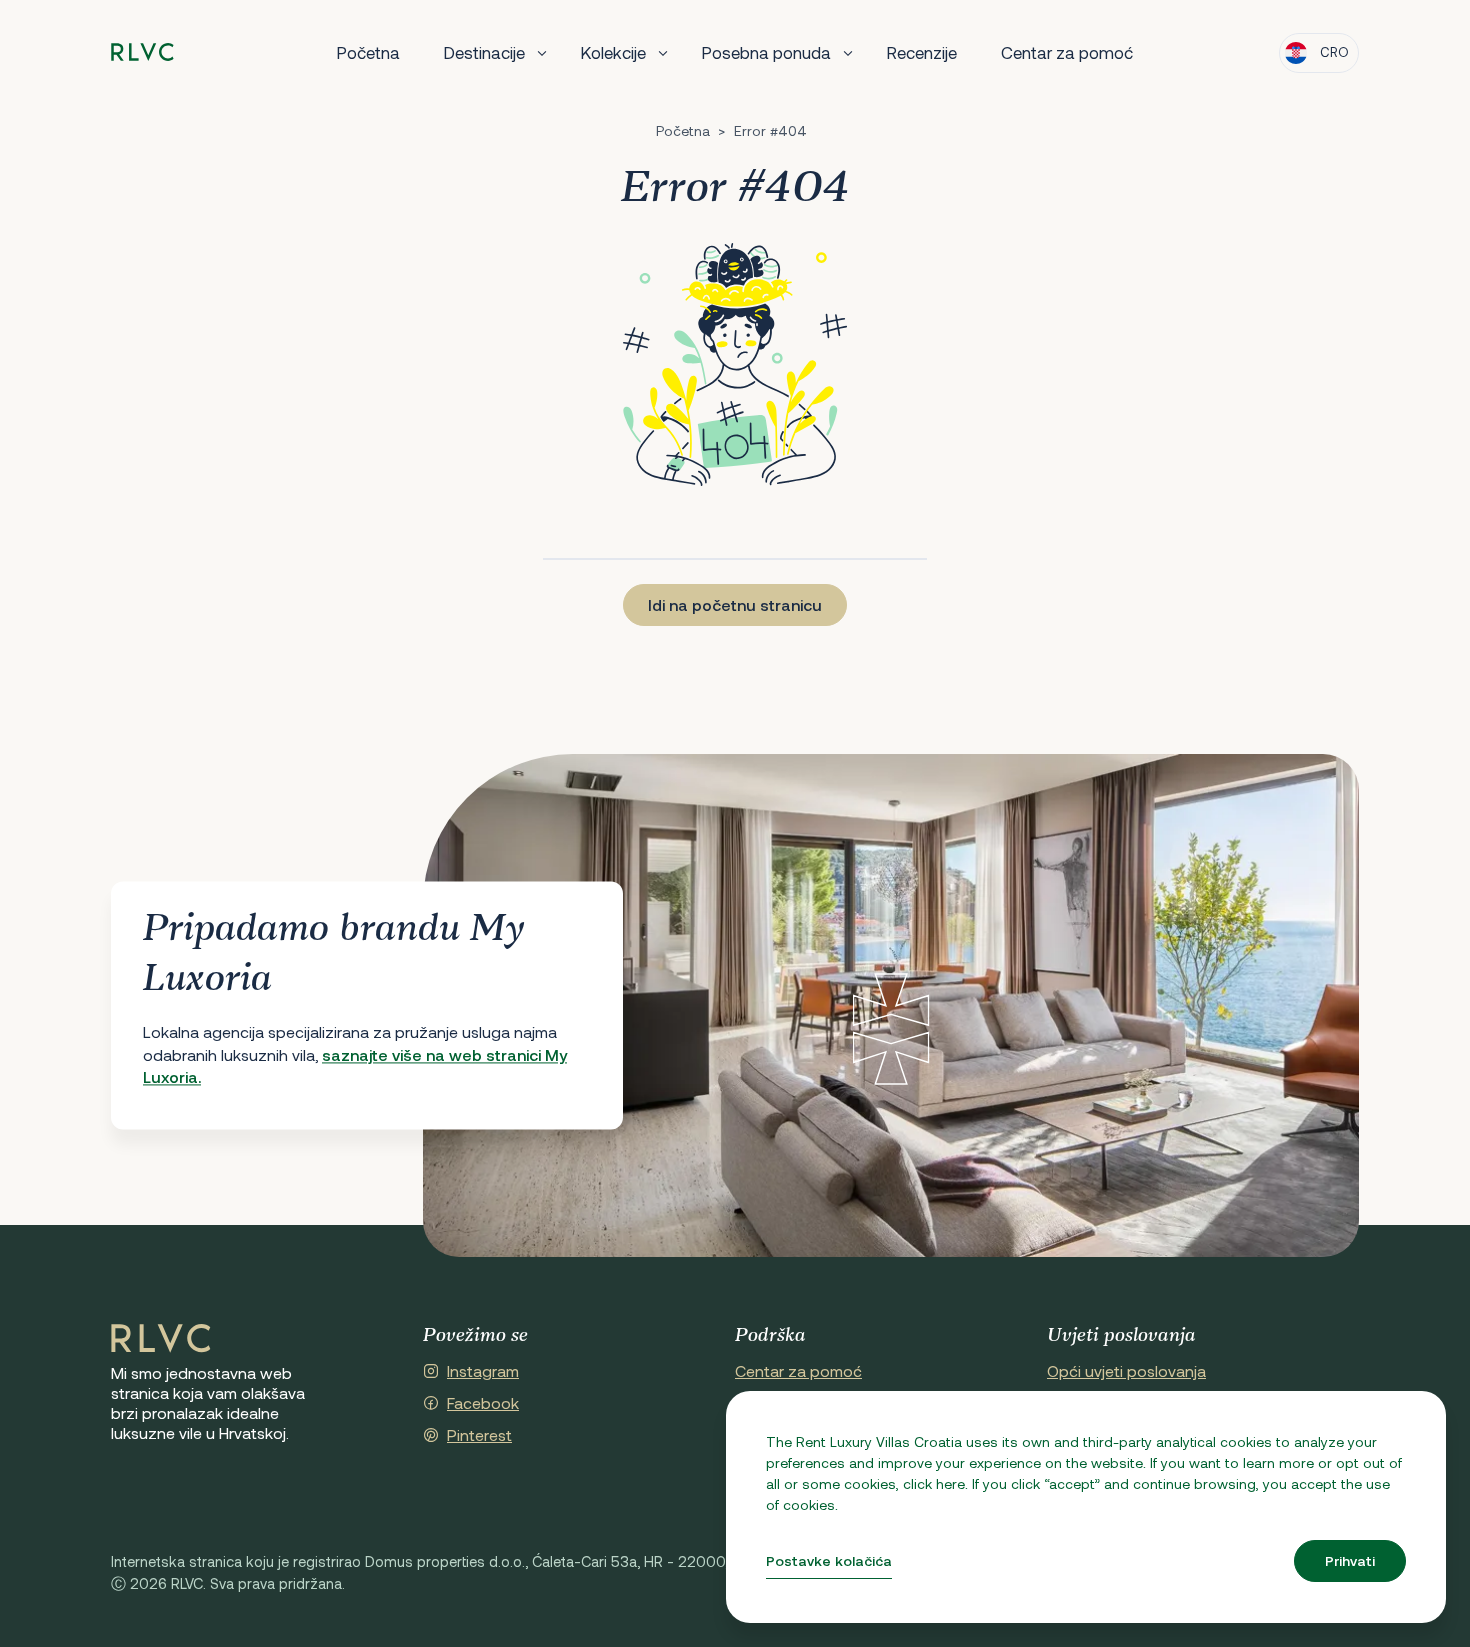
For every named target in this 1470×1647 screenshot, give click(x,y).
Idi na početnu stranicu (735, 604)
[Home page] (142, 52)
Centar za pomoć (1067, 52)
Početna (368, 52)
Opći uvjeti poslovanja (1126, 1370)
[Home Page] (161, 1339)
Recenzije (922, 52)
